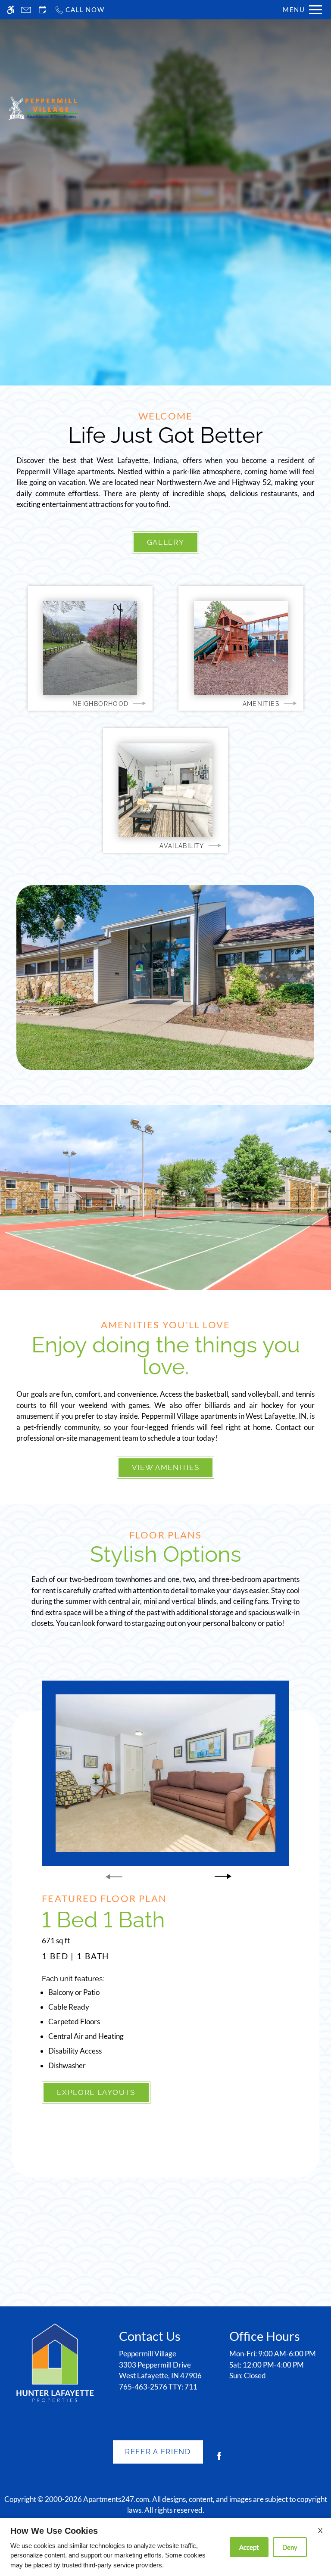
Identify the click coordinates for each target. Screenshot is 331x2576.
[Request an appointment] (43, 10)
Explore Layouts (96, 2092)
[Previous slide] (114, 1877)
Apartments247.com (116, 2499)
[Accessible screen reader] (11, 10)
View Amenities (166, 1467)
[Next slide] (223, 1877)
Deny (290, 2547)
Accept (249, 2547)
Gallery (166, 542)
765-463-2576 (158, 2387)
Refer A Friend (158, 2452)
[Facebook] (219, 2459)
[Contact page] (26, 10)
